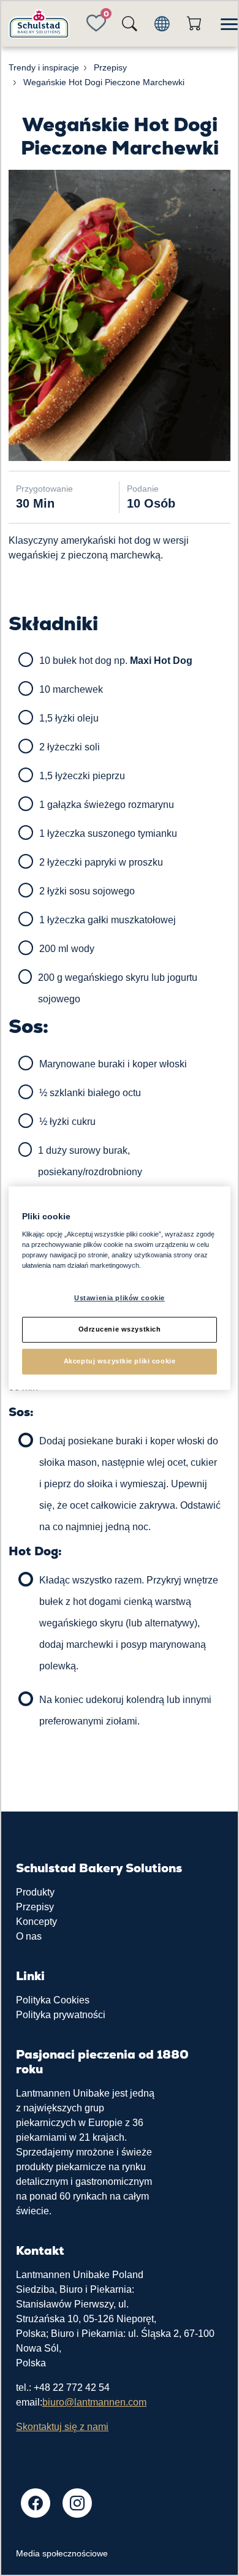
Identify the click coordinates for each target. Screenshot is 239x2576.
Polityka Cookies (53, 2000)
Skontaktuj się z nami (62, 2427)
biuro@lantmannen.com (94, 2402)
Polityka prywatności (61, 2015)
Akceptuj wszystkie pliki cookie (120, 1361)
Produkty (35, 1892)
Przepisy (35, 1907)
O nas (29, 1936)
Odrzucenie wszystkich (120, 1329)
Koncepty (36, 1922)
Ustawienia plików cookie (120, 1298)
